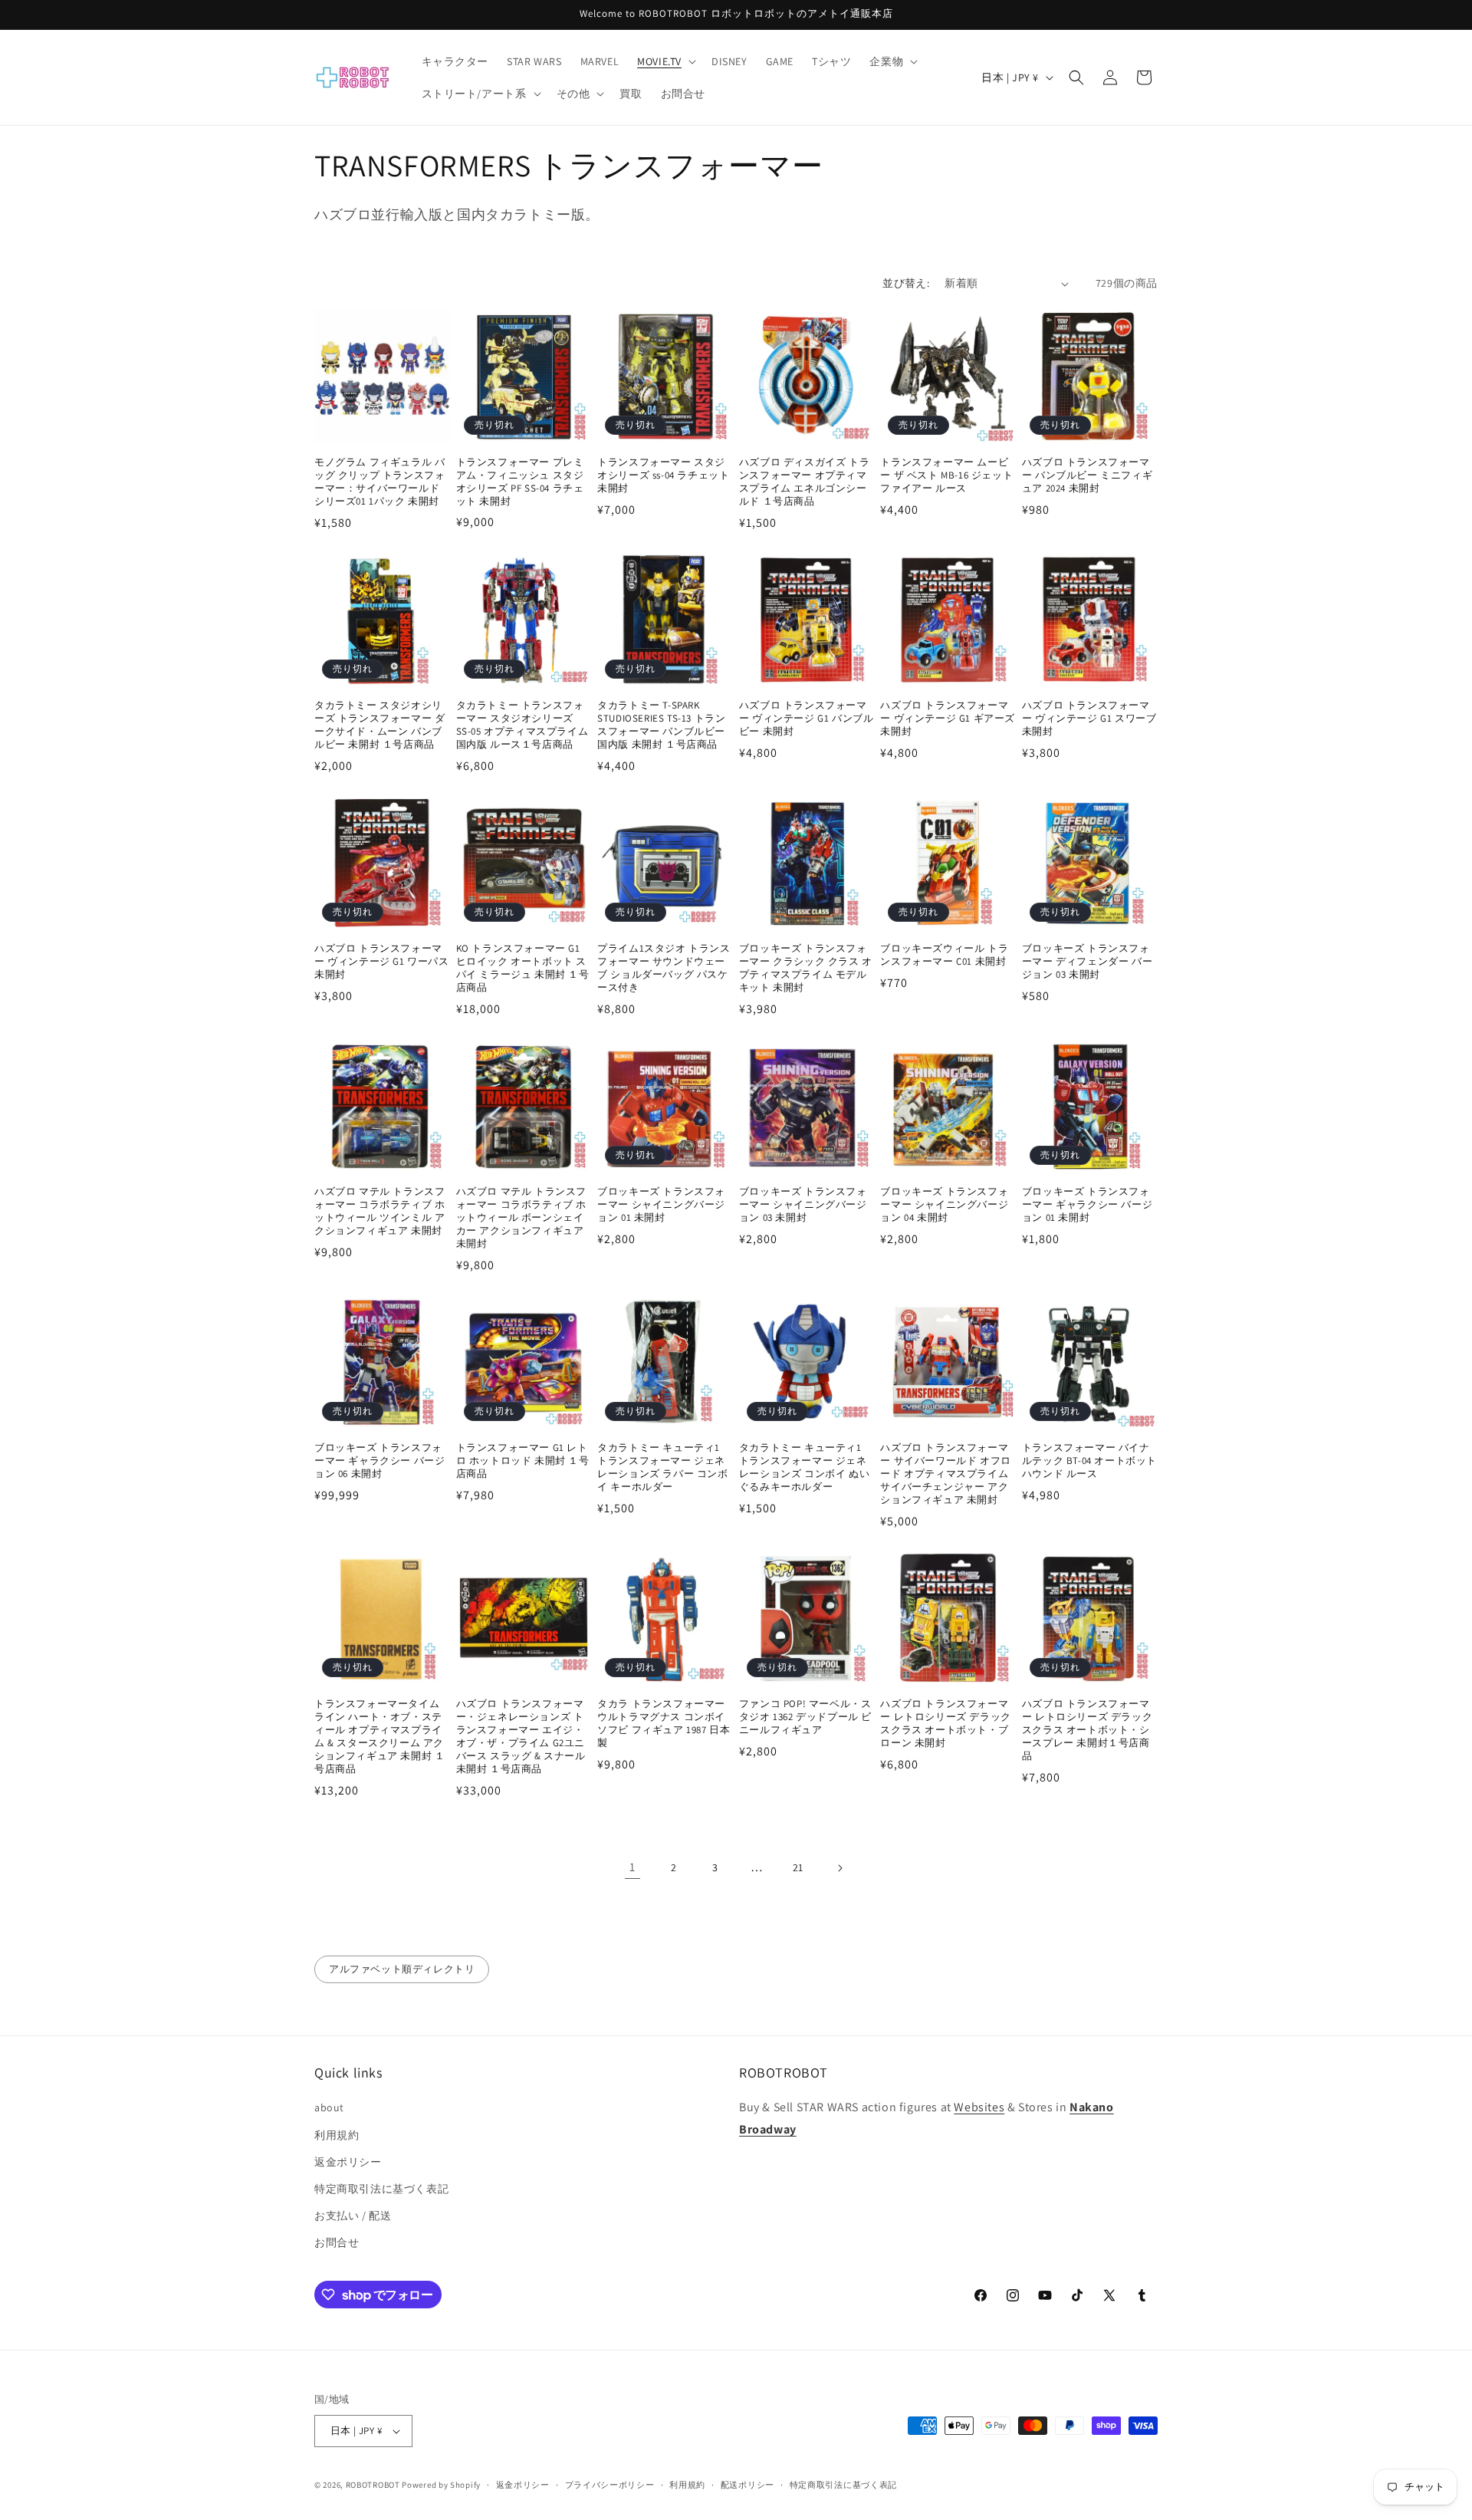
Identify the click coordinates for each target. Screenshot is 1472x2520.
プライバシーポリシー (610, 2485)
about (329, 2107)
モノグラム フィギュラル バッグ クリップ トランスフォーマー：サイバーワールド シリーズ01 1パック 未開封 (379, 482)
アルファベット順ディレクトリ (402, 1969)
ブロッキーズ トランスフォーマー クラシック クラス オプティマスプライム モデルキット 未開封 (806, 968)
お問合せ (337, 2242)
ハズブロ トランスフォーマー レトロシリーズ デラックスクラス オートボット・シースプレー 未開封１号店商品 (1087, 1730)
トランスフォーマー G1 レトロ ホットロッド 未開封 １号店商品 (523, 1461)
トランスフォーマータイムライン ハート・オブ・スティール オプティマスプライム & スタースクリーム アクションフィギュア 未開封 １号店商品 (379, 1736)
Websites (979, 2107)
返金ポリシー (348, 2162)
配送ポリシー (747, 2485)
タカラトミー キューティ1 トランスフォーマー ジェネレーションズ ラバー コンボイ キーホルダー (662, 1467)
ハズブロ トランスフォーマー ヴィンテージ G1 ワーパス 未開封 (382, 962)
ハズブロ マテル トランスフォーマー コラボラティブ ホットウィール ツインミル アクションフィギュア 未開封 (379, 1211)
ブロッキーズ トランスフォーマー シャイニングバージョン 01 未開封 (661, 1205)
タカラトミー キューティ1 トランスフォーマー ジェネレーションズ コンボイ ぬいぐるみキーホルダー (804, 1467)
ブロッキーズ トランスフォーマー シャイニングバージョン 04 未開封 (944, 1205)
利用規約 (337, 2135)
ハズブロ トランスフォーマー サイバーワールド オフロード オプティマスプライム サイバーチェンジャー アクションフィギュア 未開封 (945, 1474)
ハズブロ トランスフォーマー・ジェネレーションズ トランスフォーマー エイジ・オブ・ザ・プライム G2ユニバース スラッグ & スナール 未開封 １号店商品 (521, 1736)
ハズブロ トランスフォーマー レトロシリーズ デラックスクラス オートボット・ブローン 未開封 (945, 1724)
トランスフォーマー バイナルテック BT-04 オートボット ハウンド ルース (1089, 1461)
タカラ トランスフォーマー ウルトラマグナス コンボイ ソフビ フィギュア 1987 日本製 (664, 1724)
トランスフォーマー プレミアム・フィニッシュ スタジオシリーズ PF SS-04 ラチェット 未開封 (520, 482)
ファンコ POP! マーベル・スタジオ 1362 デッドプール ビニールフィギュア (805, 1717)
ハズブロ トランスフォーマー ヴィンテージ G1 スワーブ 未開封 (1089, 719)
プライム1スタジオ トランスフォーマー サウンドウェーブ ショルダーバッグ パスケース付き (664, 968)
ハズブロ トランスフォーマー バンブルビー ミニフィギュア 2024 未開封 (1087, 475)
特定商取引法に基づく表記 (381, 2189)
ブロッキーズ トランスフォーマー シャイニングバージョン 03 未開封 (803, 1205)
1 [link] (632, 1867)
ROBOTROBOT (373, 2485)
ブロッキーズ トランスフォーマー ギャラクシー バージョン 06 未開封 (379, 1461)
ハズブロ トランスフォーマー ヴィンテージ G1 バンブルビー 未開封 (807, 719)
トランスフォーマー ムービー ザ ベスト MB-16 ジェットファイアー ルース (946, 475)
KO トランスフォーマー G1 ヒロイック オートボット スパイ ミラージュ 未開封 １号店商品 (523, 968)
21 (798, 1867)
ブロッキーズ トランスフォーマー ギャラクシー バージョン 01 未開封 (1087, 1205)
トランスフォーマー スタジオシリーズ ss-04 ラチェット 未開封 (663, 475)
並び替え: (906, 283)
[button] (665, 61)
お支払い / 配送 (353, 2216)
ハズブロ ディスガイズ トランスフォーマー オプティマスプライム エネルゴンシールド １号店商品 (804, 482)
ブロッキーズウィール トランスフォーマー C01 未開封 (944, 955)
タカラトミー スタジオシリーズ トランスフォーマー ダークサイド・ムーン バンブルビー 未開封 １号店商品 (379, 725)
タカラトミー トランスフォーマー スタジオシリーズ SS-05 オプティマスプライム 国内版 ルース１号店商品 (522, 725)
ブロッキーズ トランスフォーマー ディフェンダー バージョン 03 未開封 (1087, 962)
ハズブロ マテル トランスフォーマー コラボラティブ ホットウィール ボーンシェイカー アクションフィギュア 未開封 (521, 1218)
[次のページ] (839, 1868)
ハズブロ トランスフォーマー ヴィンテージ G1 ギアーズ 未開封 (948, 719)
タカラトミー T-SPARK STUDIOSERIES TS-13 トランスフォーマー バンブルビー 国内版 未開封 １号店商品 (661, 725)
